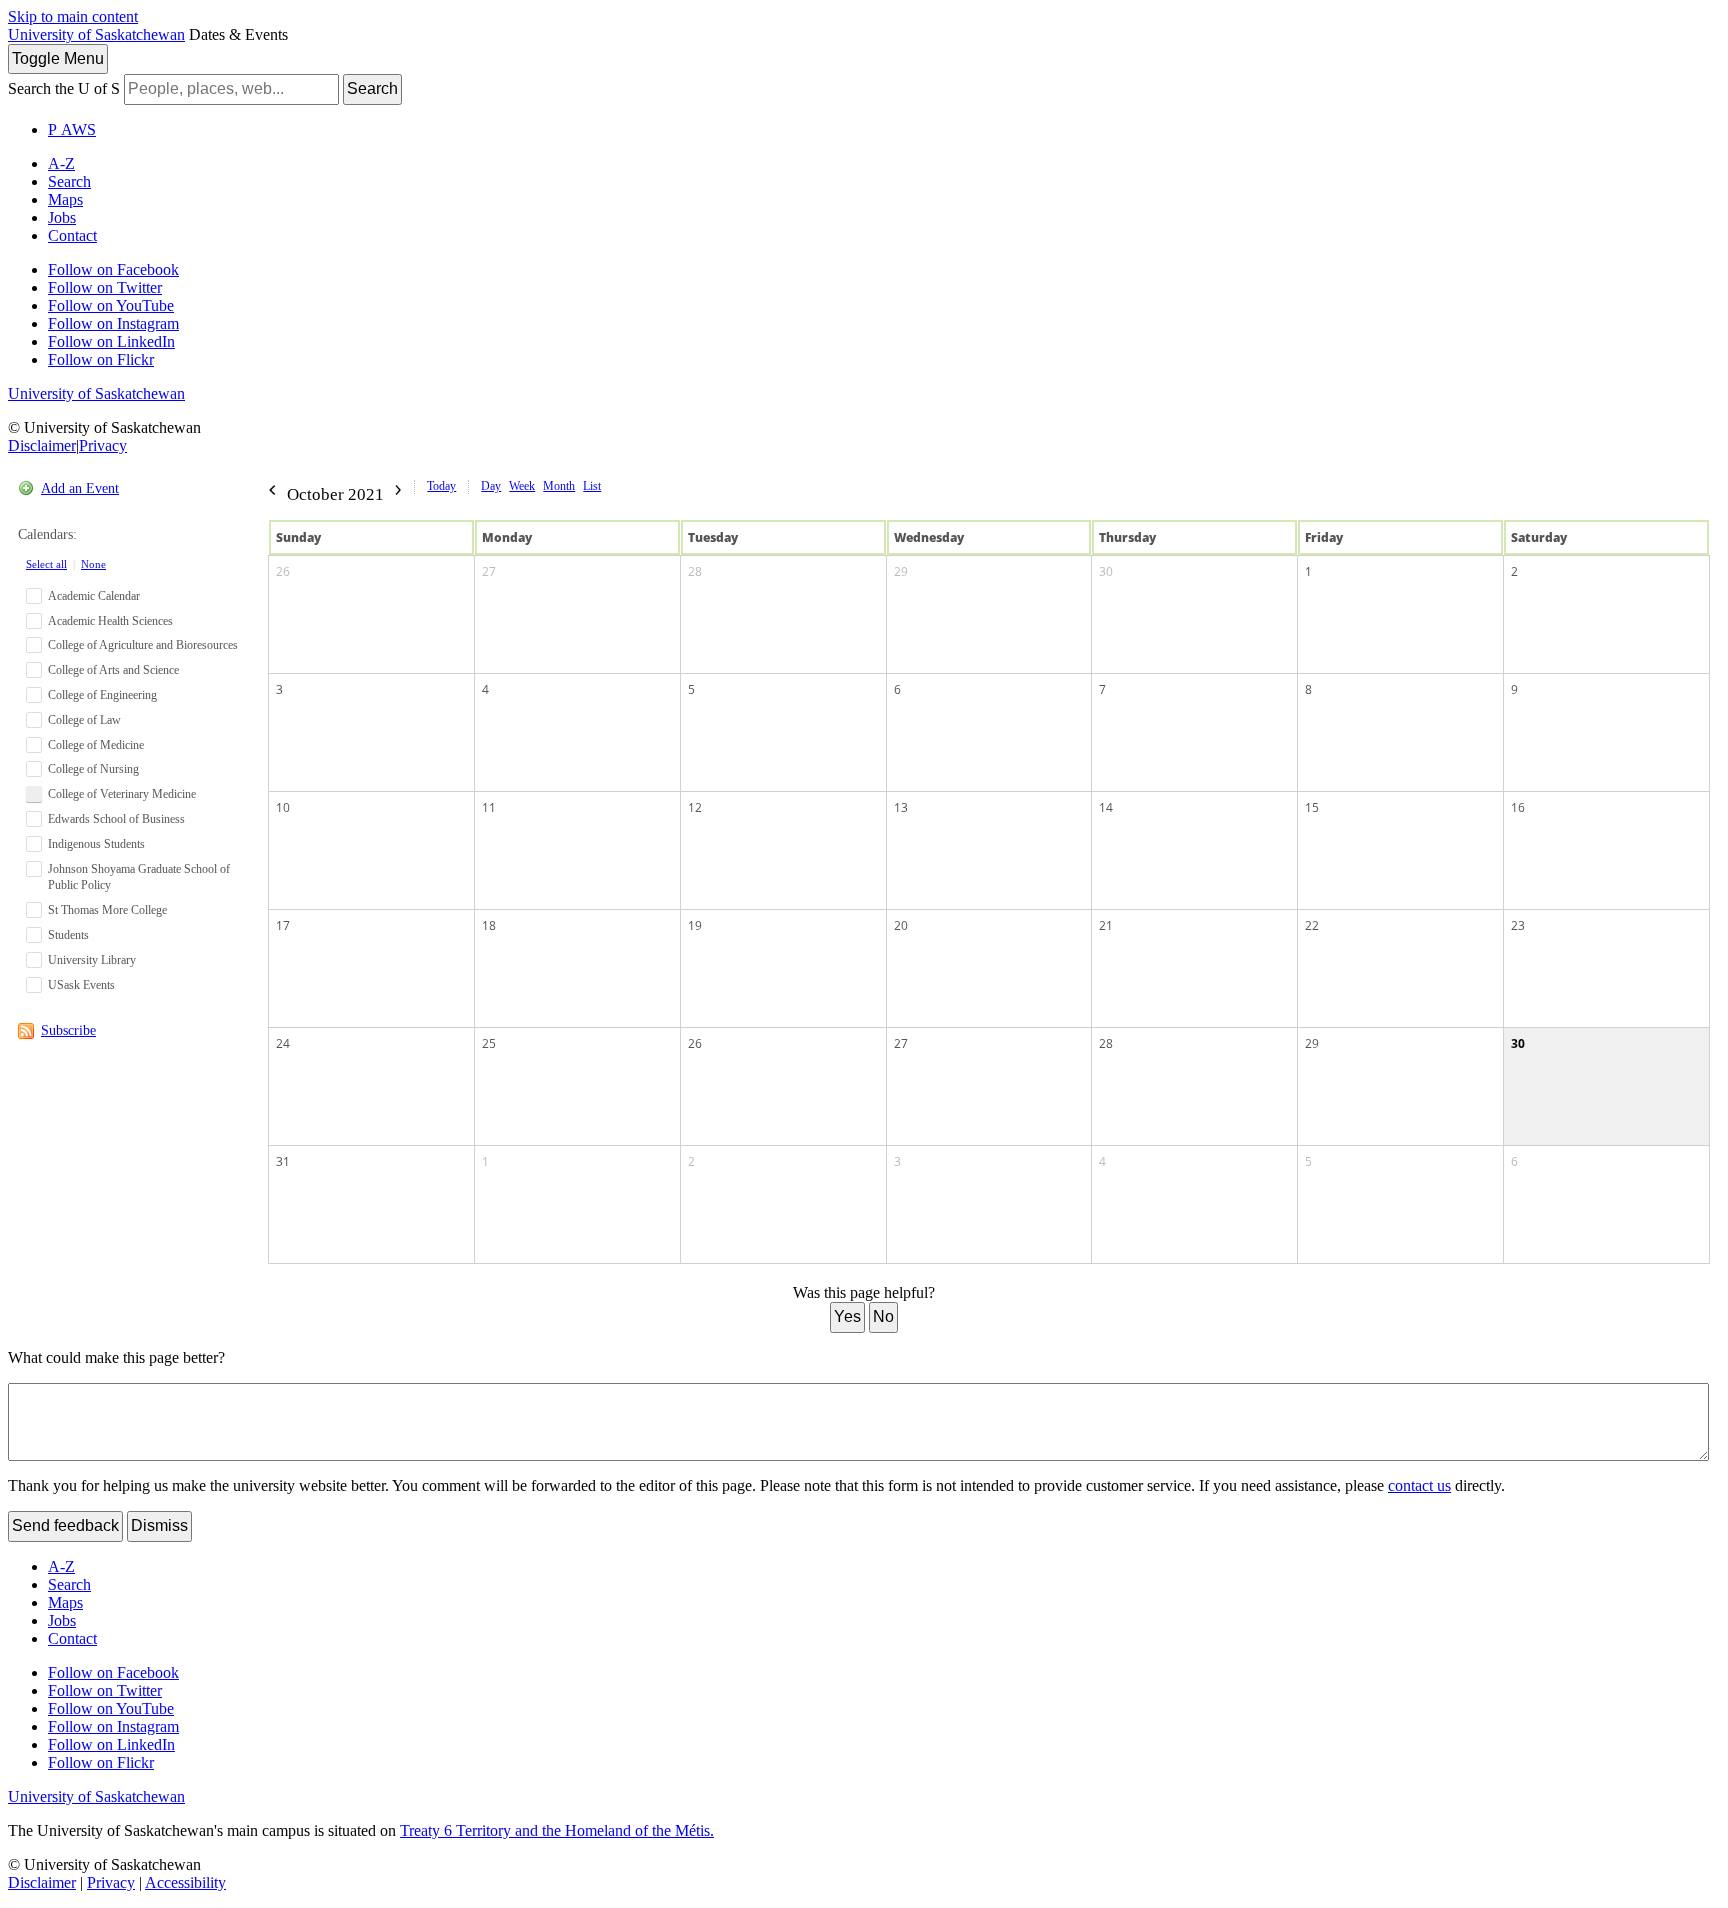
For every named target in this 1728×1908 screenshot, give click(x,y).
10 (283, 807)
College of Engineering (102, 695)
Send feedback (65, 1525)
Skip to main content (73, 16)
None (93, 564)
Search (372, 88)
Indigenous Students (96, 844)
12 (695, 807)
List (592, 486)
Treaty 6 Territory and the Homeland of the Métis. (557, 1830)
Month (559, 486)
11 (489, 807)
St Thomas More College (107, 910)
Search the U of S (64, 88)
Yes (847, 1316)
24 (283, 1043)
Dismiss (159, 1525)
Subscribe (68, 1030)
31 (283, 1161)
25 (489, 1043)
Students (68, 935)
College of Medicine (96, 745)
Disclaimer (42, 445)
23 (1518, 925)
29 (901, 571)
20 (901, 925)
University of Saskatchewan (96, 34)
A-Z (61, 163)
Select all (46, 564)
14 (1106, 807)
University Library (92, 960)
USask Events (81, 985)
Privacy (103, 445)
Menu (58, 58)
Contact (72, 235)
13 (901, 807)
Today (441, 486)
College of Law (84, 720)
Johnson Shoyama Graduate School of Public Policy (139, 877)
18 (489, 925)
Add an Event (80, 488)
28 (695, 571)
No (883, 1316)
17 (283, 925)
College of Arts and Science (113, 670)
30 (1106, 571)
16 (1518, 807)
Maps (65, 199)
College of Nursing (93, 769)
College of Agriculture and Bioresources (143, 645)
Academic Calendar (94, 596)
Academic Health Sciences (110, 621)
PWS (72, 129)
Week (522, 486)
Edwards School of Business (116, 819)
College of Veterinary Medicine (122, 794)
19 (695, 925)
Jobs (62, 217)
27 (489, 571)
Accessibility (185, 1882)
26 (283, 571)
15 (1312, 807)
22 (1312, 925)
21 (1106, 925)
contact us (1419, 1485)
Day (491, 486)
